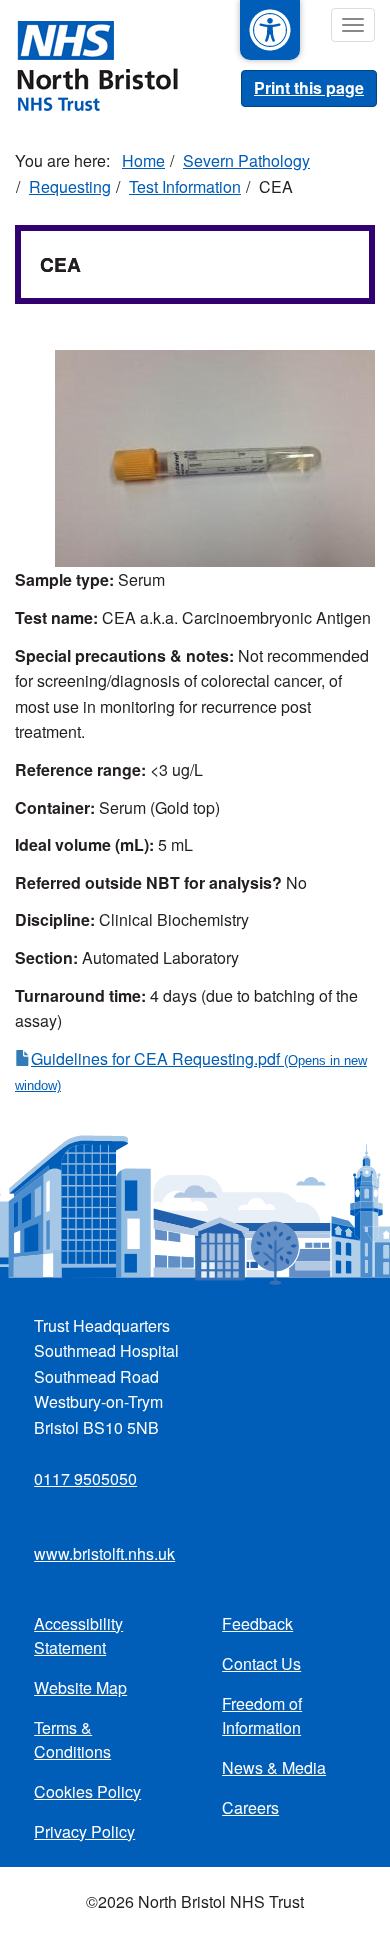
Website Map (80, 1687)
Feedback (257, 1623)
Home (143, 160)
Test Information (185, 186)
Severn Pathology (246, 160)
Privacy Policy (84, 1831)
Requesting (70, 186)
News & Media (274, 1767)
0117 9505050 (85, 1478)
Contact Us (261, 1663)
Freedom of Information (262, 1715)
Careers (250, 1807)
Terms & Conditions (72, 1739)
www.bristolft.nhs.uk (104, 1553)
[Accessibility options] (270, 30)
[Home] (89, 64)
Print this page (309, 87)
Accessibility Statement (78, 1635)
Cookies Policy (87, 1791)
